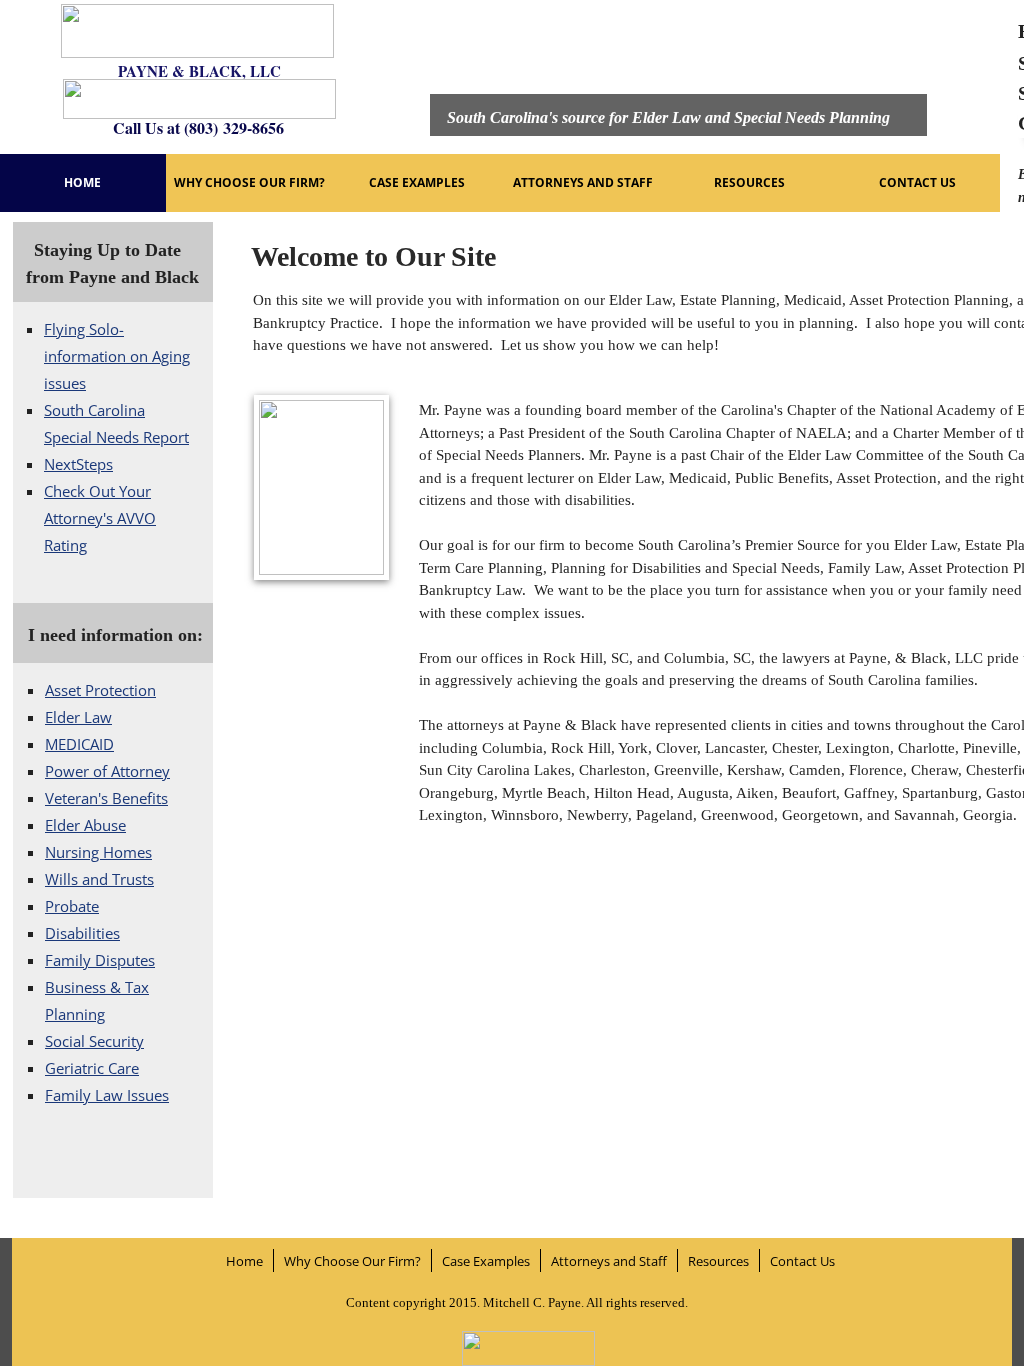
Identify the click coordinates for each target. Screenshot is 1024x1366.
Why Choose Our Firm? (249, 182)
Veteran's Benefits (106, 798)
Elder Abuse (85, 825)
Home (82, 182)
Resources (749, 182)
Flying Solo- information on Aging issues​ (117, 356)
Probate (72, 906)
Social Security (94, 1041)
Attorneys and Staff (583, 182)
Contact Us (917, 182)
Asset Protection (100, 690)
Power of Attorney (107, 771)
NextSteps (78, 464)
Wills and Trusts (99, 879)
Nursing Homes (98, 852)
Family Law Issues (107, 1095)
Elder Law (78, 717)
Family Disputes (100, 960)
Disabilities (82, 933)
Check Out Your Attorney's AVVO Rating (100, 518)
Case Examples (417, 182)
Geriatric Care (92, 1068)
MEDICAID (79, 744)
